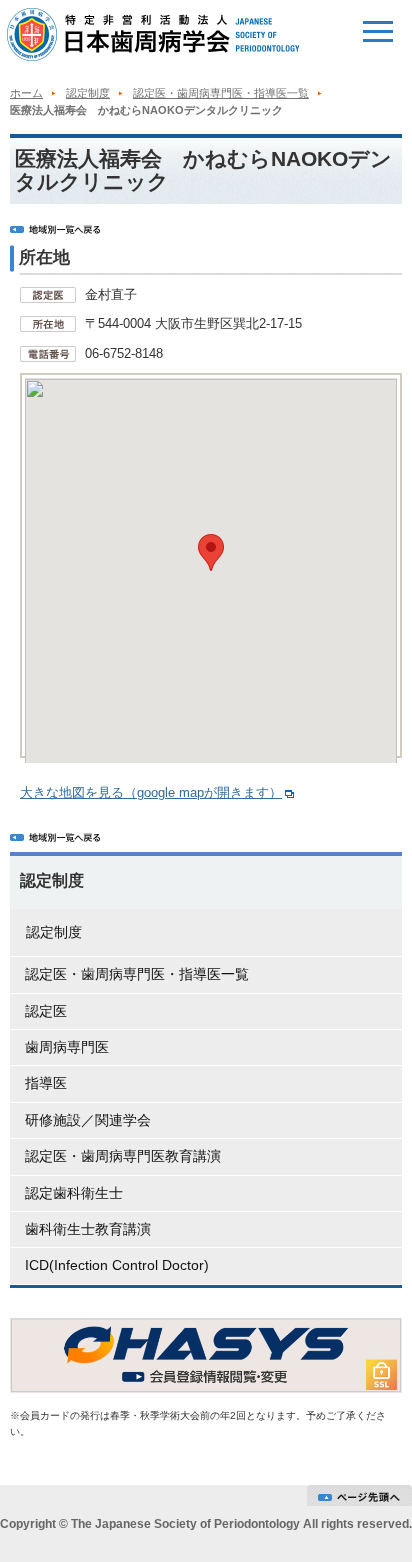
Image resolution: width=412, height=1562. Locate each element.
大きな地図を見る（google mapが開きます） (151, 792)
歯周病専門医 (67, 1047)
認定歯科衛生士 (74, 1193)
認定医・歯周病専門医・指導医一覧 (221, 93)
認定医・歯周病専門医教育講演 (123, 1156)
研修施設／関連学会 (88, 1120)
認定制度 (88, 93)
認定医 (46, 1011)
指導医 (46, 1083)
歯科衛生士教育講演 (88, 1229)
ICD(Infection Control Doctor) (117, 1265)
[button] (211, 552)
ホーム (26, 93)
